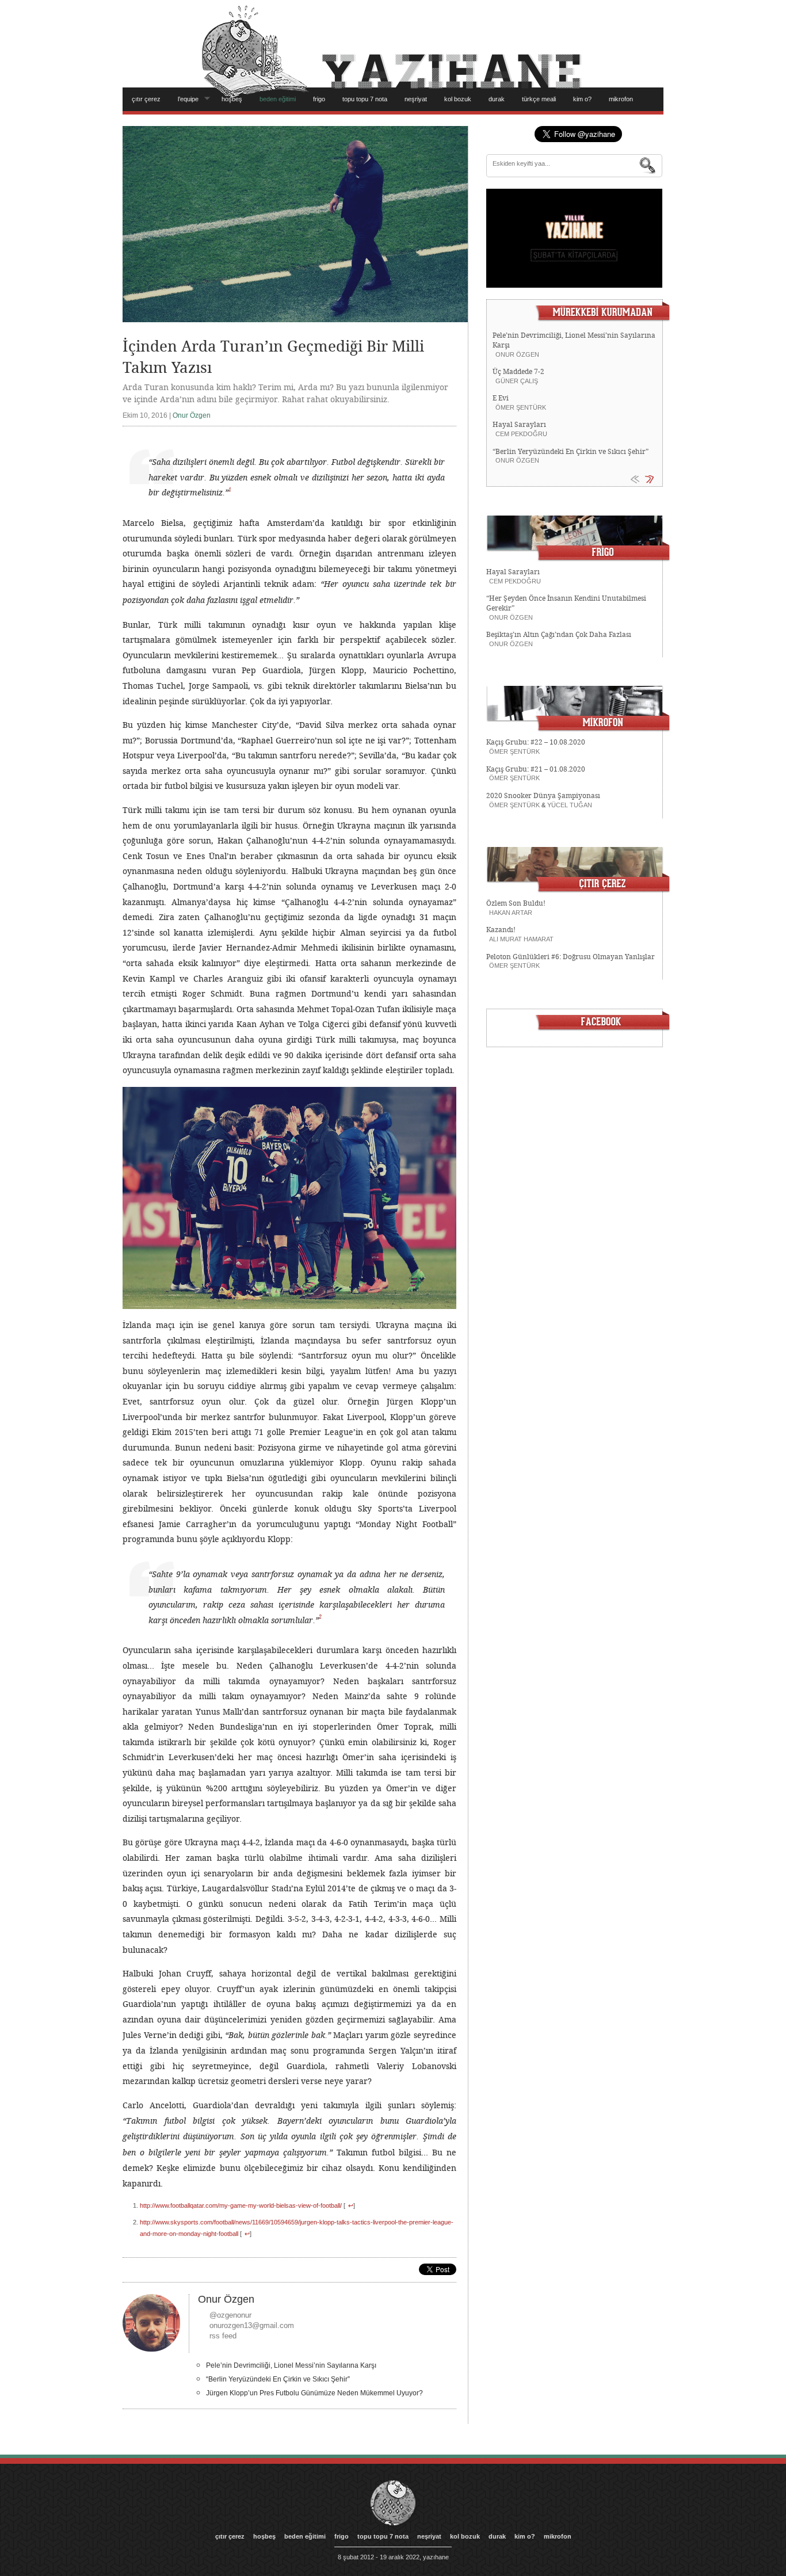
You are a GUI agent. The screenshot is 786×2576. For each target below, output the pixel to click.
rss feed (223, 2336)
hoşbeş (232, 99)
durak (497, 99)
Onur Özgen (192, 415)
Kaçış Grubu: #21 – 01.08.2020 (536, 769)
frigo (319, 99)
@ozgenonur (230, 2315)
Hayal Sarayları (519, 425)
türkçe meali (539, 99)
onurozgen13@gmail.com (252, 2325)
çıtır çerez (146, 99)
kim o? (582, 99)
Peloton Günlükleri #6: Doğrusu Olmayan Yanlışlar (571, 957)
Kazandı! (501, 930)
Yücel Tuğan (570, 805)
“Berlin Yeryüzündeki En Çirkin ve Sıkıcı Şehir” (278, 2379)
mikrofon (621, 99)
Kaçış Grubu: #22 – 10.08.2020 (536, 742)
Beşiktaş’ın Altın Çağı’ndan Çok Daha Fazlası (559, 635)
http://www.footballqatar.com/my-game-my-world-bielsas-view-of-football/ (241, 2205)
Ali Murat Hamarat (521, 939)
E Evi (501, 398)
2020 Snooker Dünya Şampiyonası (543, 796)
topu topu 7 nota (365, 99)
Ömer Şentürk (521, 407)
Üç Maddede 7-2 (518, 372)
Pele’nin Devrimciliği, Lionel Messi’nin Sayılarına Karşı (291, 2365)
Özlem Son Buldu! (516, 903)
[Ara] (648, 166)
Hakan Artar (511, 913)
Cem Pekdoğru (521, 434)
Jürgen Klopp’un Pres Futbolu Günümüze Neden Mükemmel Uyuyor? (314, 2393)
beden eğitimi (278, 99)
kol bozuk (458, 99)
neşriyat (416, 99)
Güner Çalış (517, 381)
